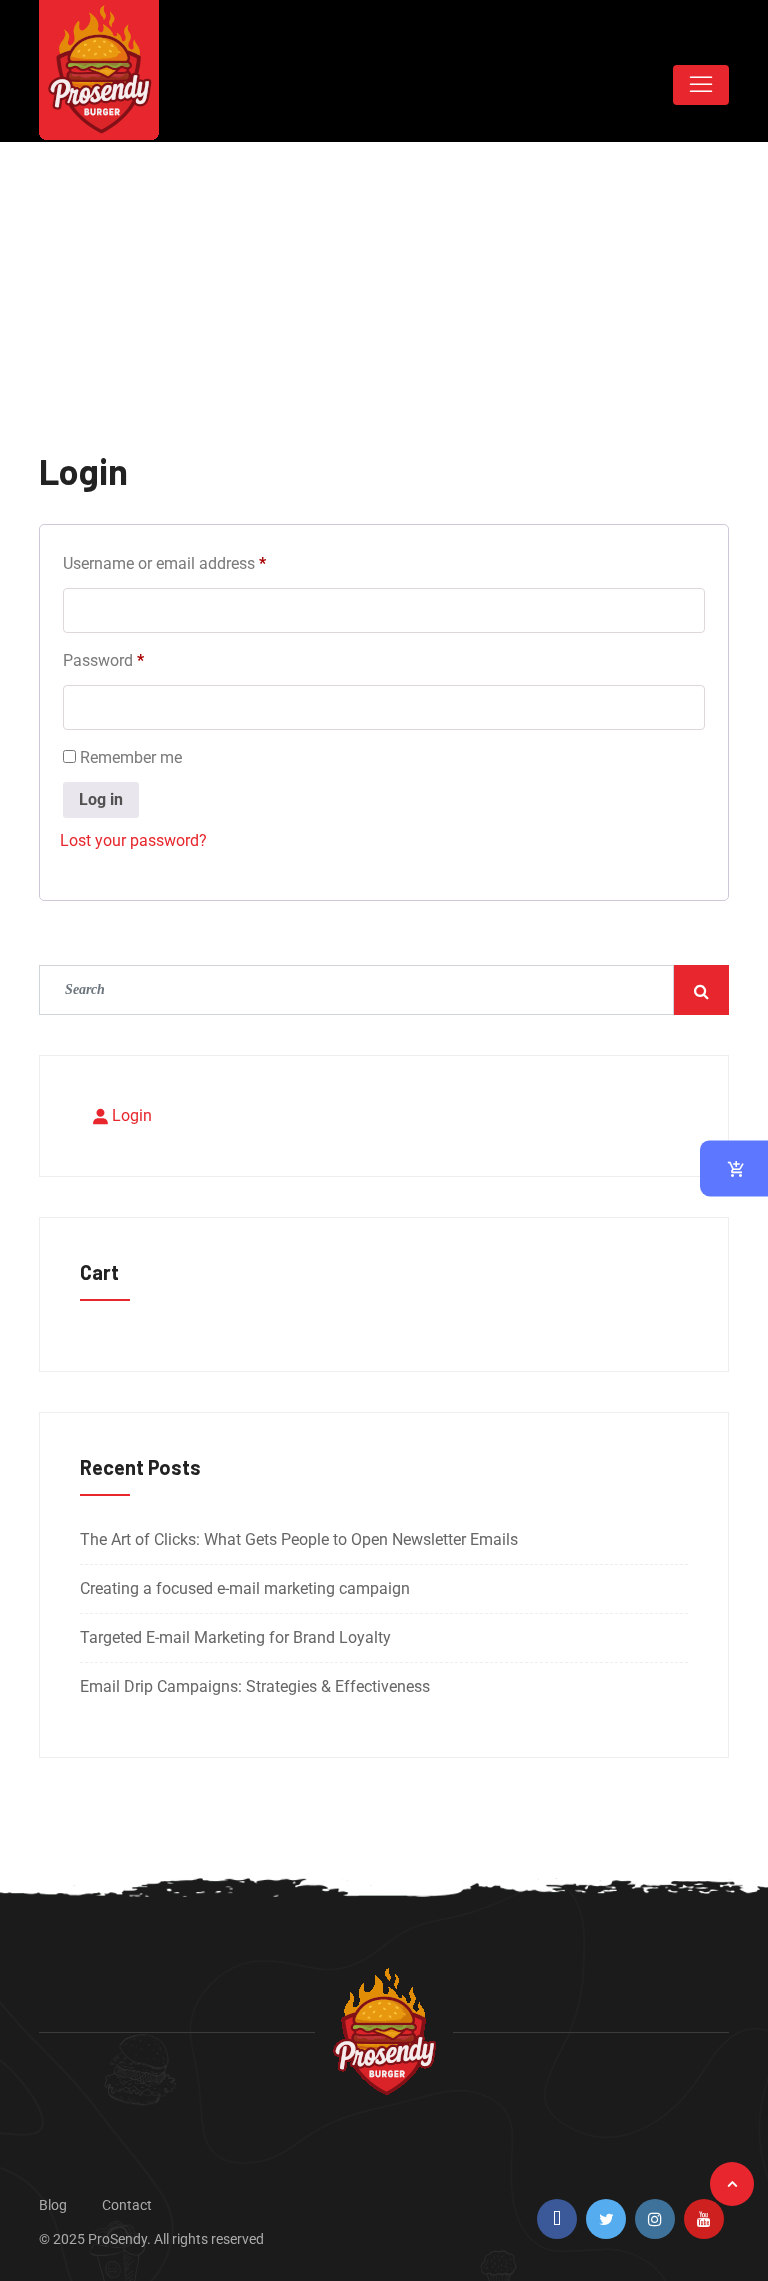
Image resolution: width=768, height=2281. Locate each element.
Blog (53, 2205)
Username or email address (195, 560)
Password (134, 657)
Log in (101, 799)
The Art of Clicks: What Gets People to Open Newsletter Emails (299, 1539)
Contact (127, 2205)
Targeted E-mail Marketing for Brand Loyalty (235, 1637)
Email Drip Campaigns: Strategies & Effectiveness (255, 1686)
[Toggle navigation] (701, 85)
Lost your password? (133, 840)
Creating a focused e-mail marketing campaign (245, 1588)
